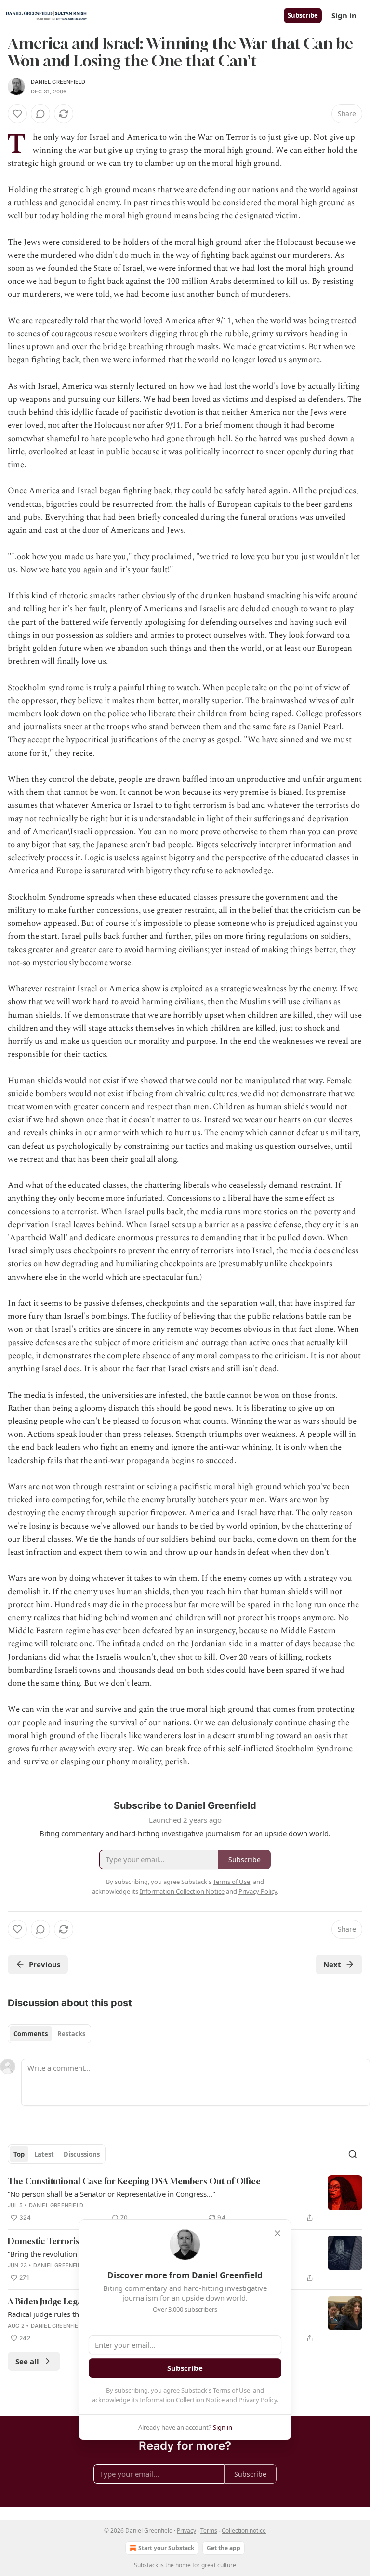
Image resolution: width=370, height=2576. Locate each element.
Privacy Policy (258, 2400)
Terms (209, 2530)
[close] (277, 2233)
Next (332, 1964)
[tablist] (49, 2034)
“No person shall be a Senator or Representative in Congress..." (112, 2194)
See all (27, 2361)
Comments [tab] (31, 2034)
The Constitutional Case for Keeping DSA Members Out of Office (134, 2181)
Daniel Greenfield (58, 82)
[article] (185, 2199)
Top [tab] (19, 2154)
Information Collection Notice (182, 2400)
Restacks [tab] (71, 2034)
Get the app (224, 2548)
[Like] (17, 114)
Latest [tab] (44, 2154)
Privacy (186, 2530)
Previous (45, 1964)
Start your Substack (166, 2548)
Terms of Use (231, 2390)
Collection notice (244, 2530)
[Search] (353, 2154)
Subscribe (303, 15)
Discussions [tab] (82, 2154)
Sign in (344, 15)
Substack (146, 2565)
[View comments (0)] (40, 114)
